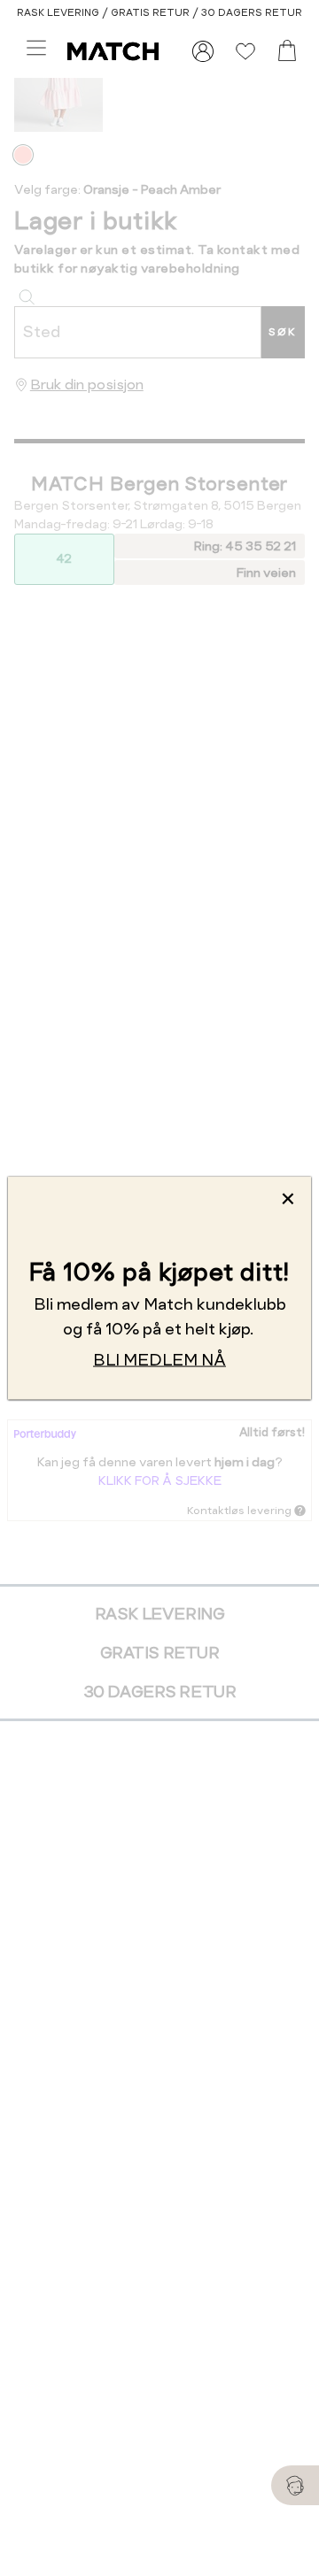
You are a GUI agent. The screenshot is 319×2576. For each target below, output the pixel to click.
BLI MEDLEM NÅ (159, 1359)
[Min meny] (203, 51)
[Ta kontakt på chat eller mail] (295, 2485)
